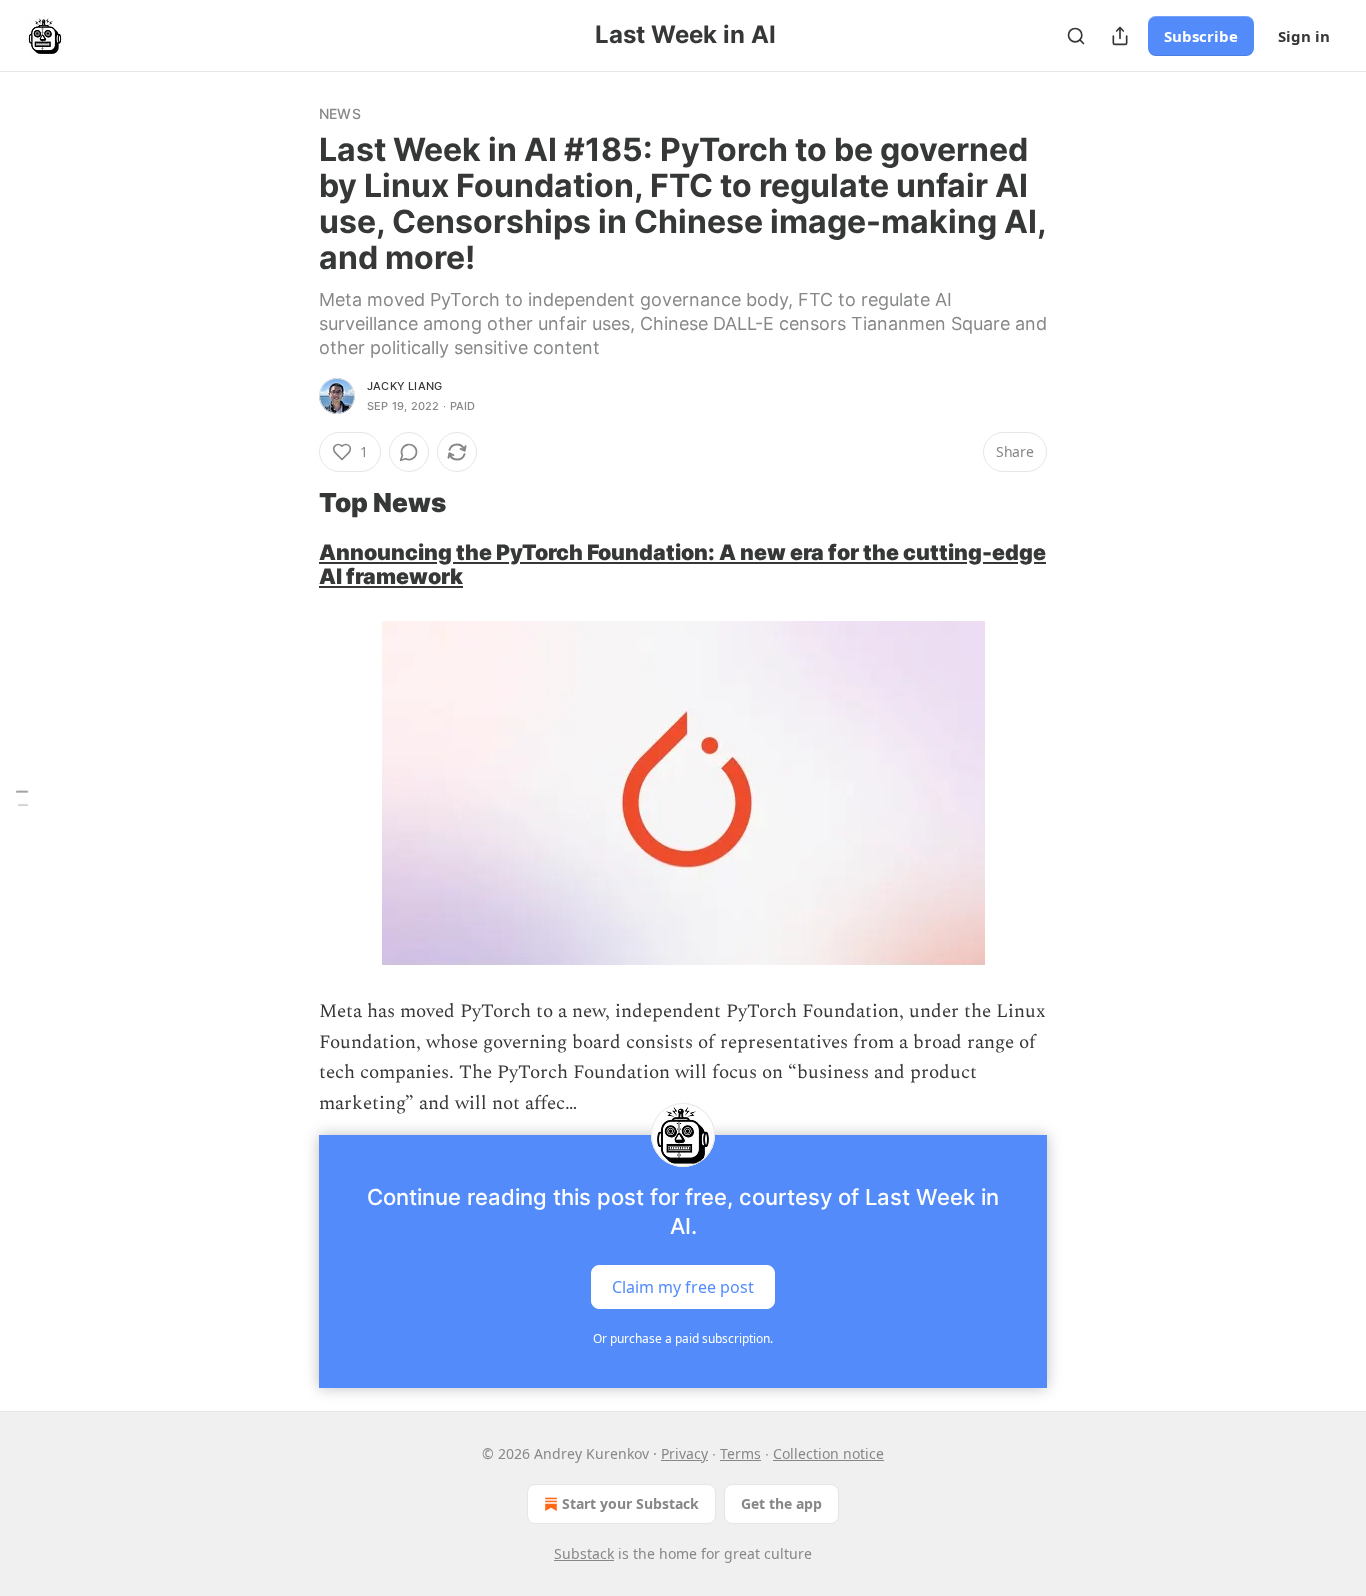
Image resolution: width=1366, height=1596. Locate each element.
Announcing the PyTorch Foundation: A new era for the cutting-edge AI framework (682, 564)
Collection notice (828, 1453)
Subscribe (1201, 36)
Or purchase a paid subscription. (683, 1338)
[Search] (1076, 36)
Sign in (1304, 36)
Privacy (684, 1453)
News (340, 113)
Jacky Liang (404, 386)
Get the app (781, 1503)
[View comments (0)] (409, 452)
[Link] (291, 503)
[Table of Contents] (22, 798)
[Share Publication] (1120, 36)
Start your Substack (630, 1503)
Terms (740, 1453)
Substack (584, 1553)
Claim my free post (683, 1286)
